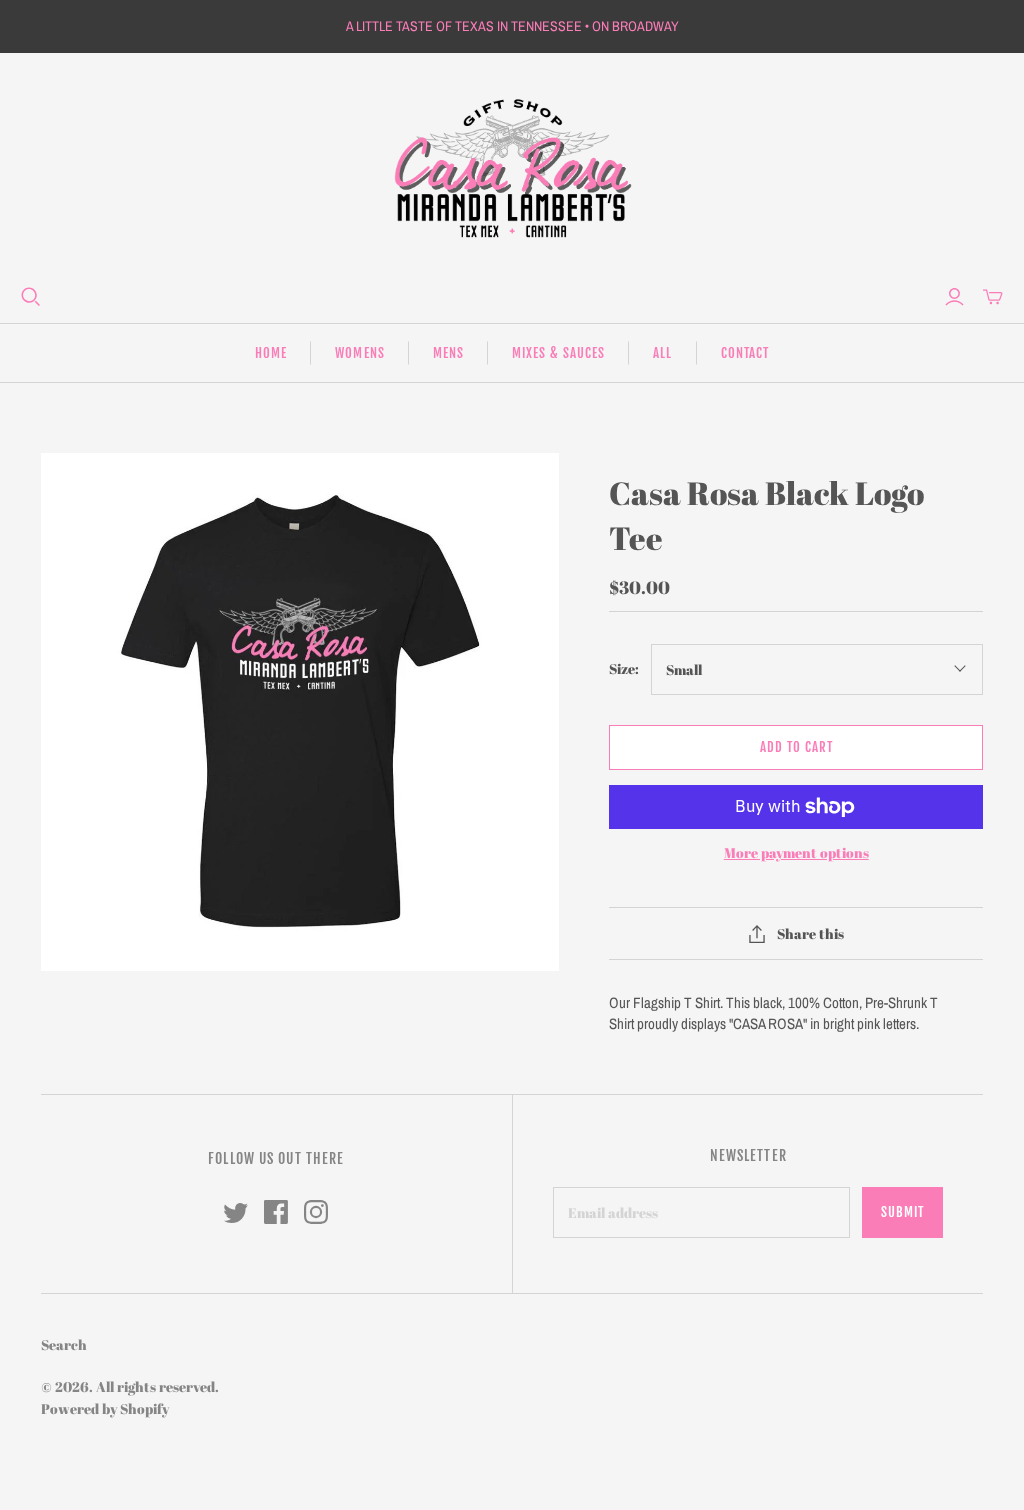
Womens (359, 353)
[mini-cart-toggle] (993, 297)
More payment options (796, 852)
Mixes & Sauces (559, 353)
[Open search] (31, 297)
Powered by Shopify (105, 1408)
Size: (624, 668)
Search (64, 1344)
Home (271, 353)
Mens (448, 353)
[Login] (954, 297)
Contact (745, 353)
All (662, 353)
